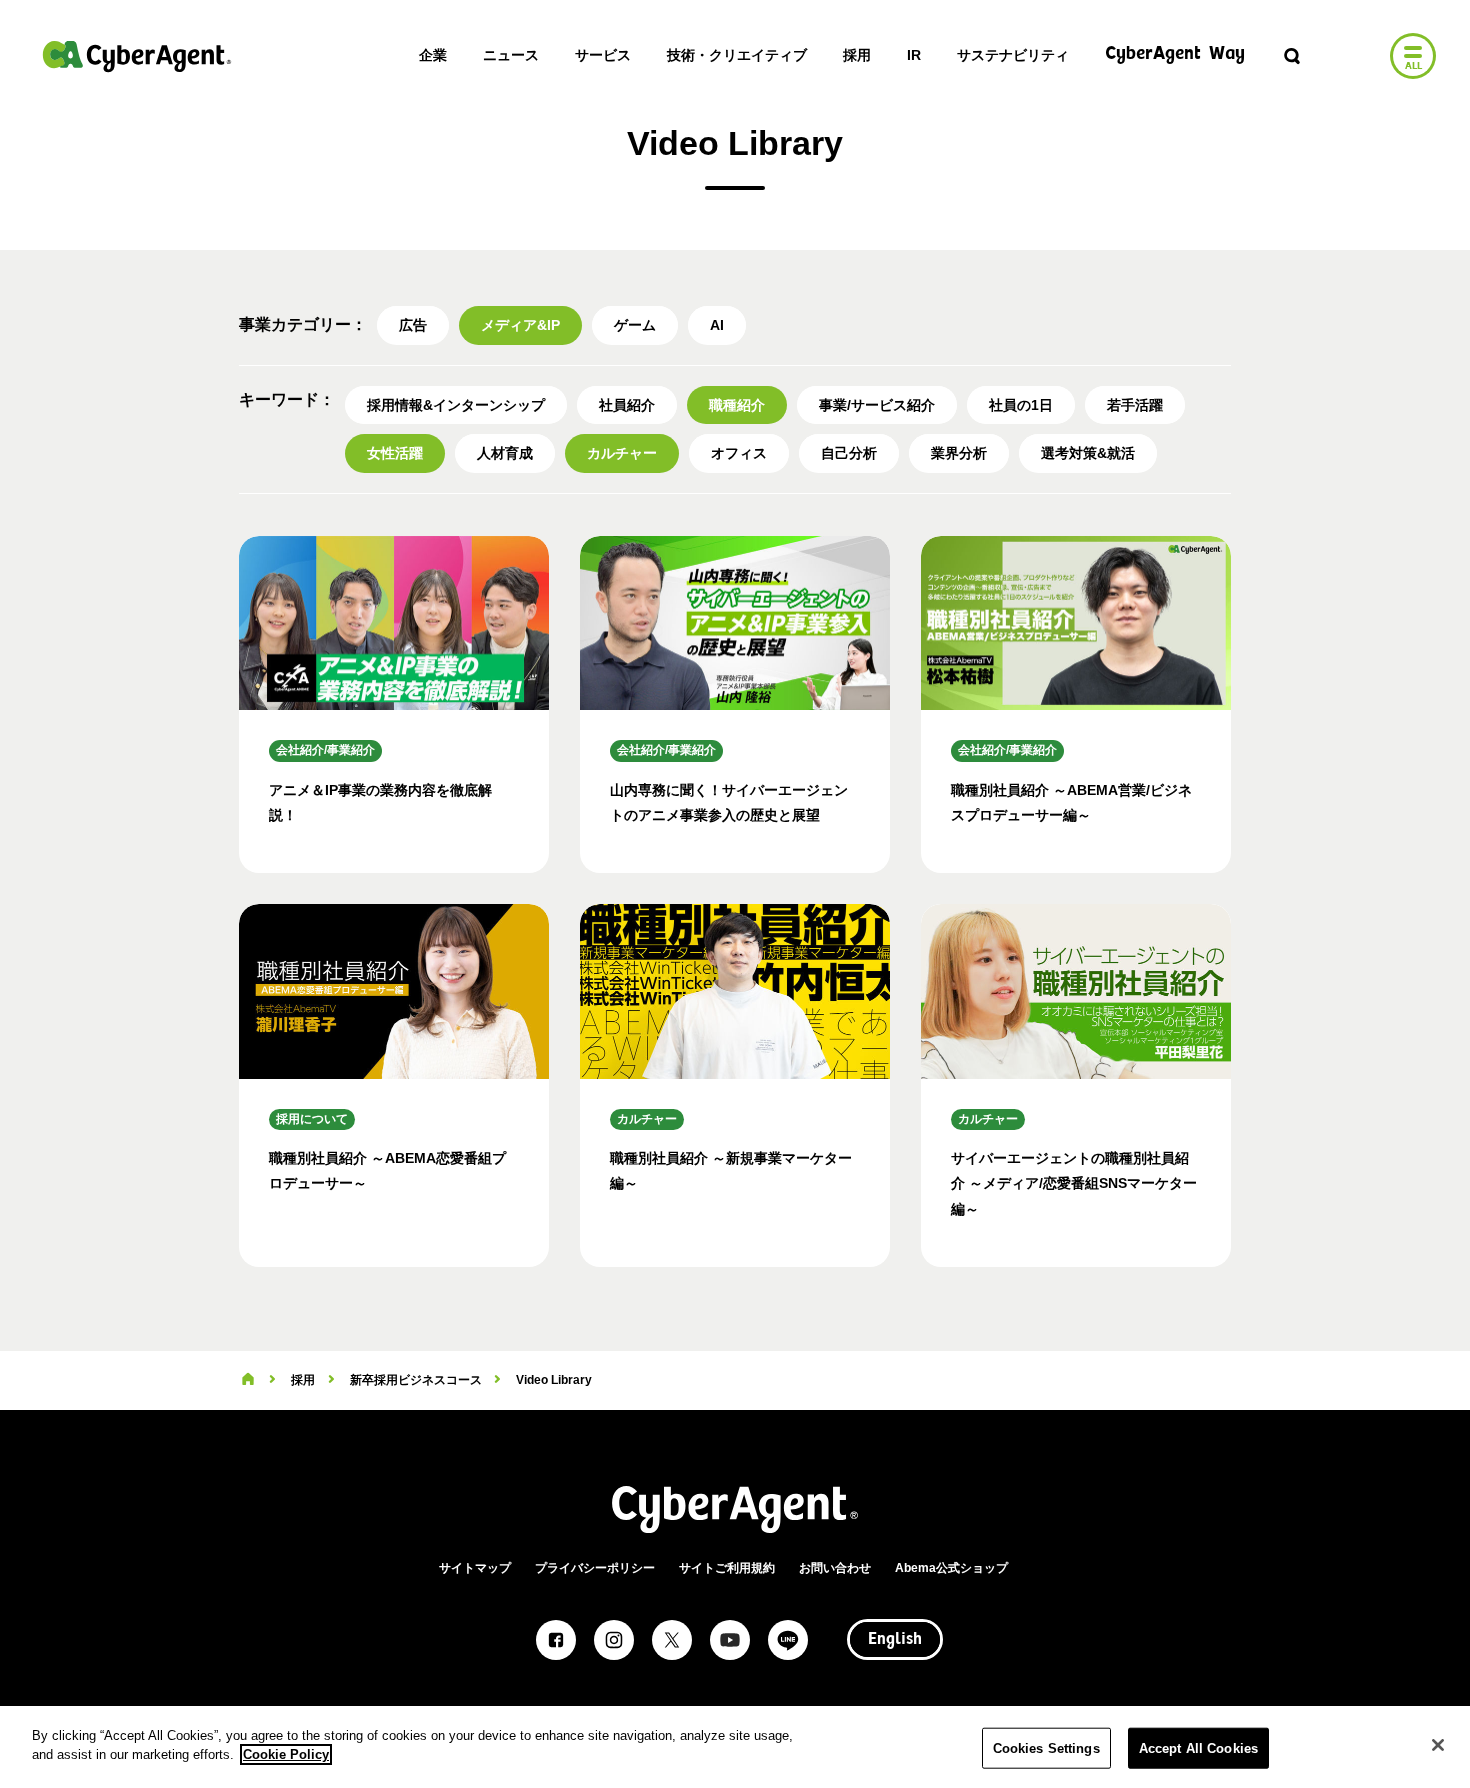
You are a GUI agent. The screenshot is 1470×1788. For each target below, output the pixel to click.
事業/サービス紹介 (877, 405)
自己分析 (849, 453)
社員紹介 (627, 405)
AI (717, 325)
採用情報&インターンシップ (456, 405)
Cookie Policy (286, 1754)
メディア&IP (520, 325)
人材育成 (505, 453)
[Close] (1438, 1745)
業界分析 (959, 453)
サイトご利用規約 (727, 1568)
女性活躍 (395, 453)
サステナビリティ (1013, 55)
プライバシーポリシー (595, 1568)
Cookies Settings (1046, 1748)
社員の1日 (1021, 405)
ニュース (511, 55)
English (895, 1640)
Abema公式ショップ (951, 1568)
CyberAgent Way (1175, 54)
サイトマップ (475, 1568)
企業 (433, 55)
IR (914, 55)
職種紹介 (737, 405)
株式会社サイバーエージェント (137, 56)
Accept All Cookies (1198, 1748)
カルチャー (622, 453)
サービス (603, 55)
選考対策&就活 (1088, 453)
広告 (413, 325)
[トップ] (248, 1380)
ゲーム (635, 325)
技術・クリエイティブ (737, 55)
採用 (857, 55)
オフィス (739, 453)
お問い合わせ (835, 1568)
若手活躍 (1135, 405)
